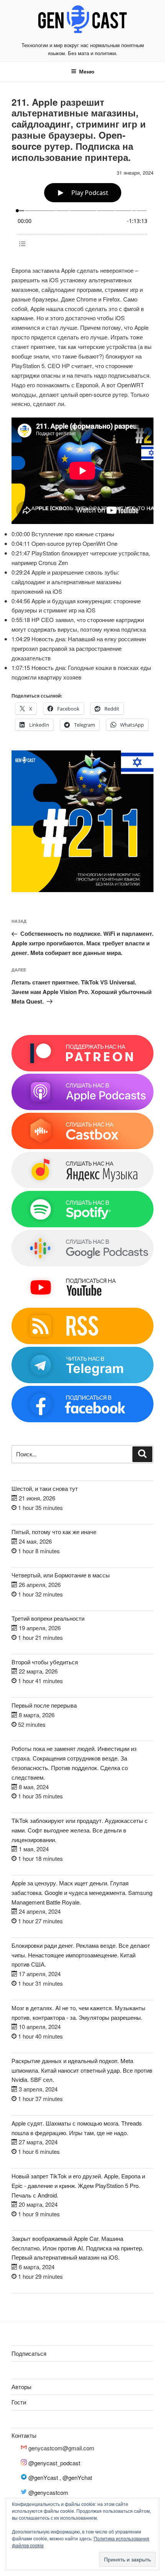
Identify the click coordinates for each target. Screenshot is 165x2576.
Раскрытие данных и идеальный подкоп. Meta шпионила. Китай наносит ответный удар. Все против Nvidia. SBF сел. (82, 2070)
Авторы (21, 2387)
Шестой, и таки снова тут (45, 1488)
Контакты (24, 2435)
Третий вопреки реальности (48, 1618)
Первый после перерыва (44, 1705)
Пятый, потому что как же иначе (54, 1532)
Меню (87, 71)
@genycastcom (48, 2492)
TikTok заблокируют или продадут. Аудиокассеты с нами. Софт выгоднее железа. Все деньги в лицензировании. (80, 1830)
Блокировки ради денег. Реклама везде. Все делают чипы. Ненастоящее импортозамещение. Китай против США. (81, 1955)
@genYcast (43, 2477)
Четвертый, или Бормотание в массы (61, 1575)
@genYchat (77, 2477)
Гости (19, 2402)
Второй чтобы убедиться (45, 1662)
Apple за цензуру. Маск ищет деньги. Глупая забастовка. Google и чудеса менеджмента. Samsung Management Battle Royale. (82, 1892)
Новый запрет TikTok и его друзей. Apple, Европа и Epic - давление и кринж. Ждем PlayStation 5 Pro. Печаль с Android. (78, 2185)
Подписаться (29, 2353)
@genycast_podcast (54, 2463)
